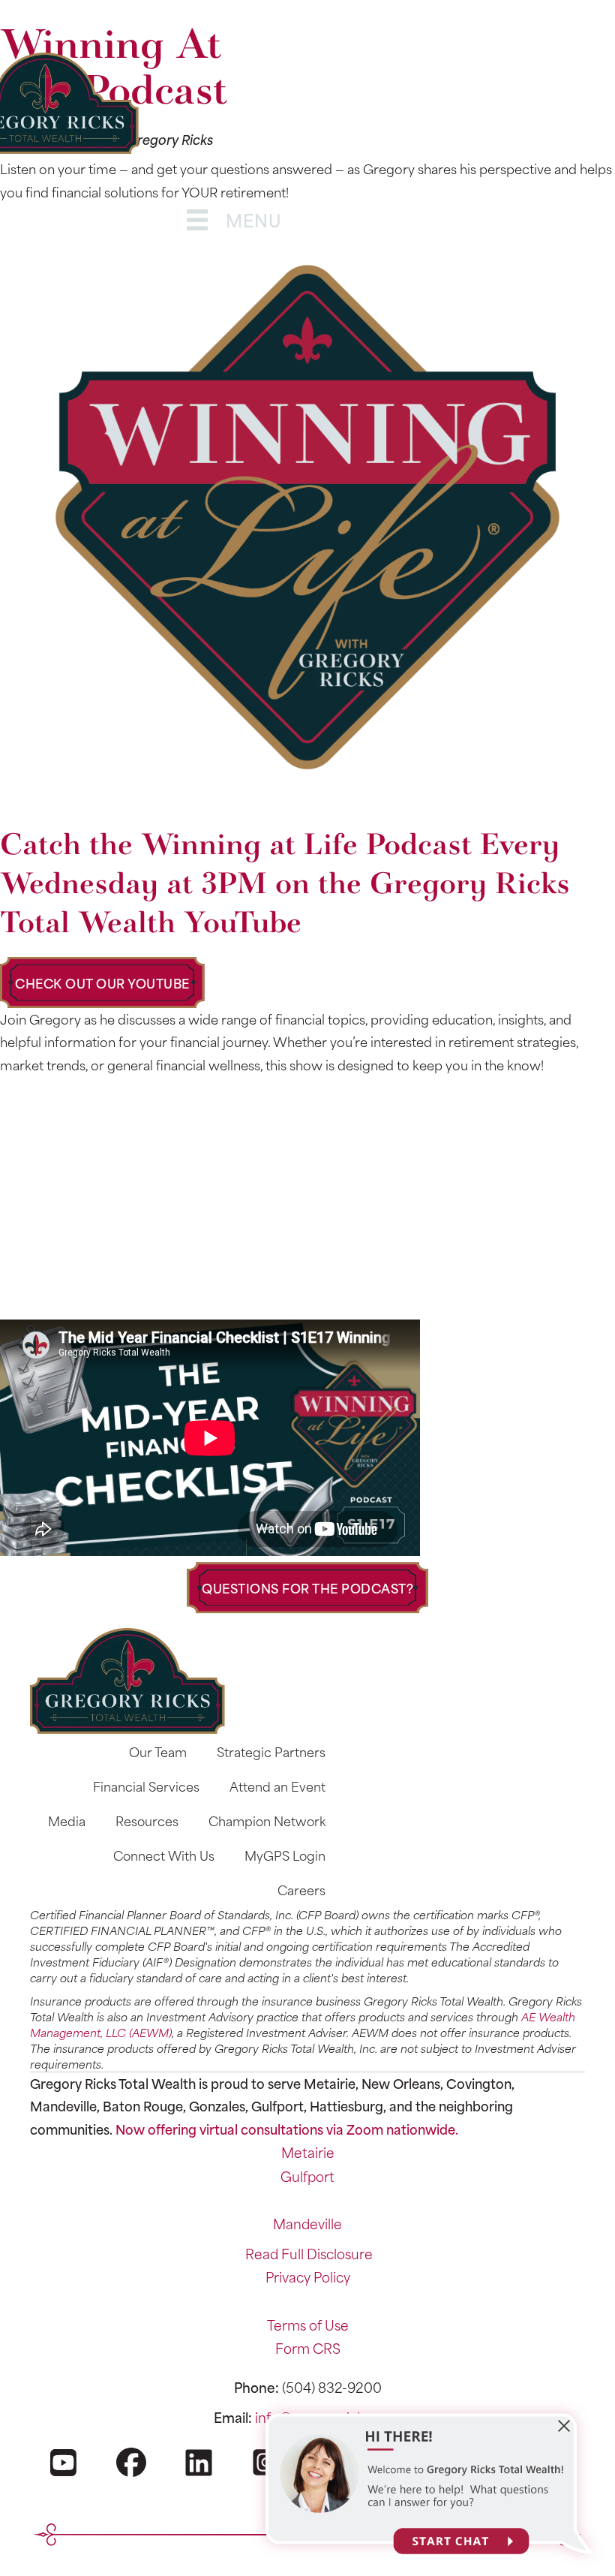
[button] (102, 983)
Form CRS (308, 2348)
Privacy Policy (308, 2277)
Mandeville (307, 2223)
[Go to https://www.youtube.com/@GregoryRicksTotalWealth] (64, 2476)
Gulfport (307, 2176)
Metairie (308, 2152)
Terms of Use (308, 2325)
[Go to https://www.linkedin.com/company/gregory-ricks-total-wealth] (199, 2476)
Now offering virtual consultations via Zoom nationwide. (287, 2129)
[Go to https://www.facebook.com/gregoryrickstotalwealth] (131, 2475)
